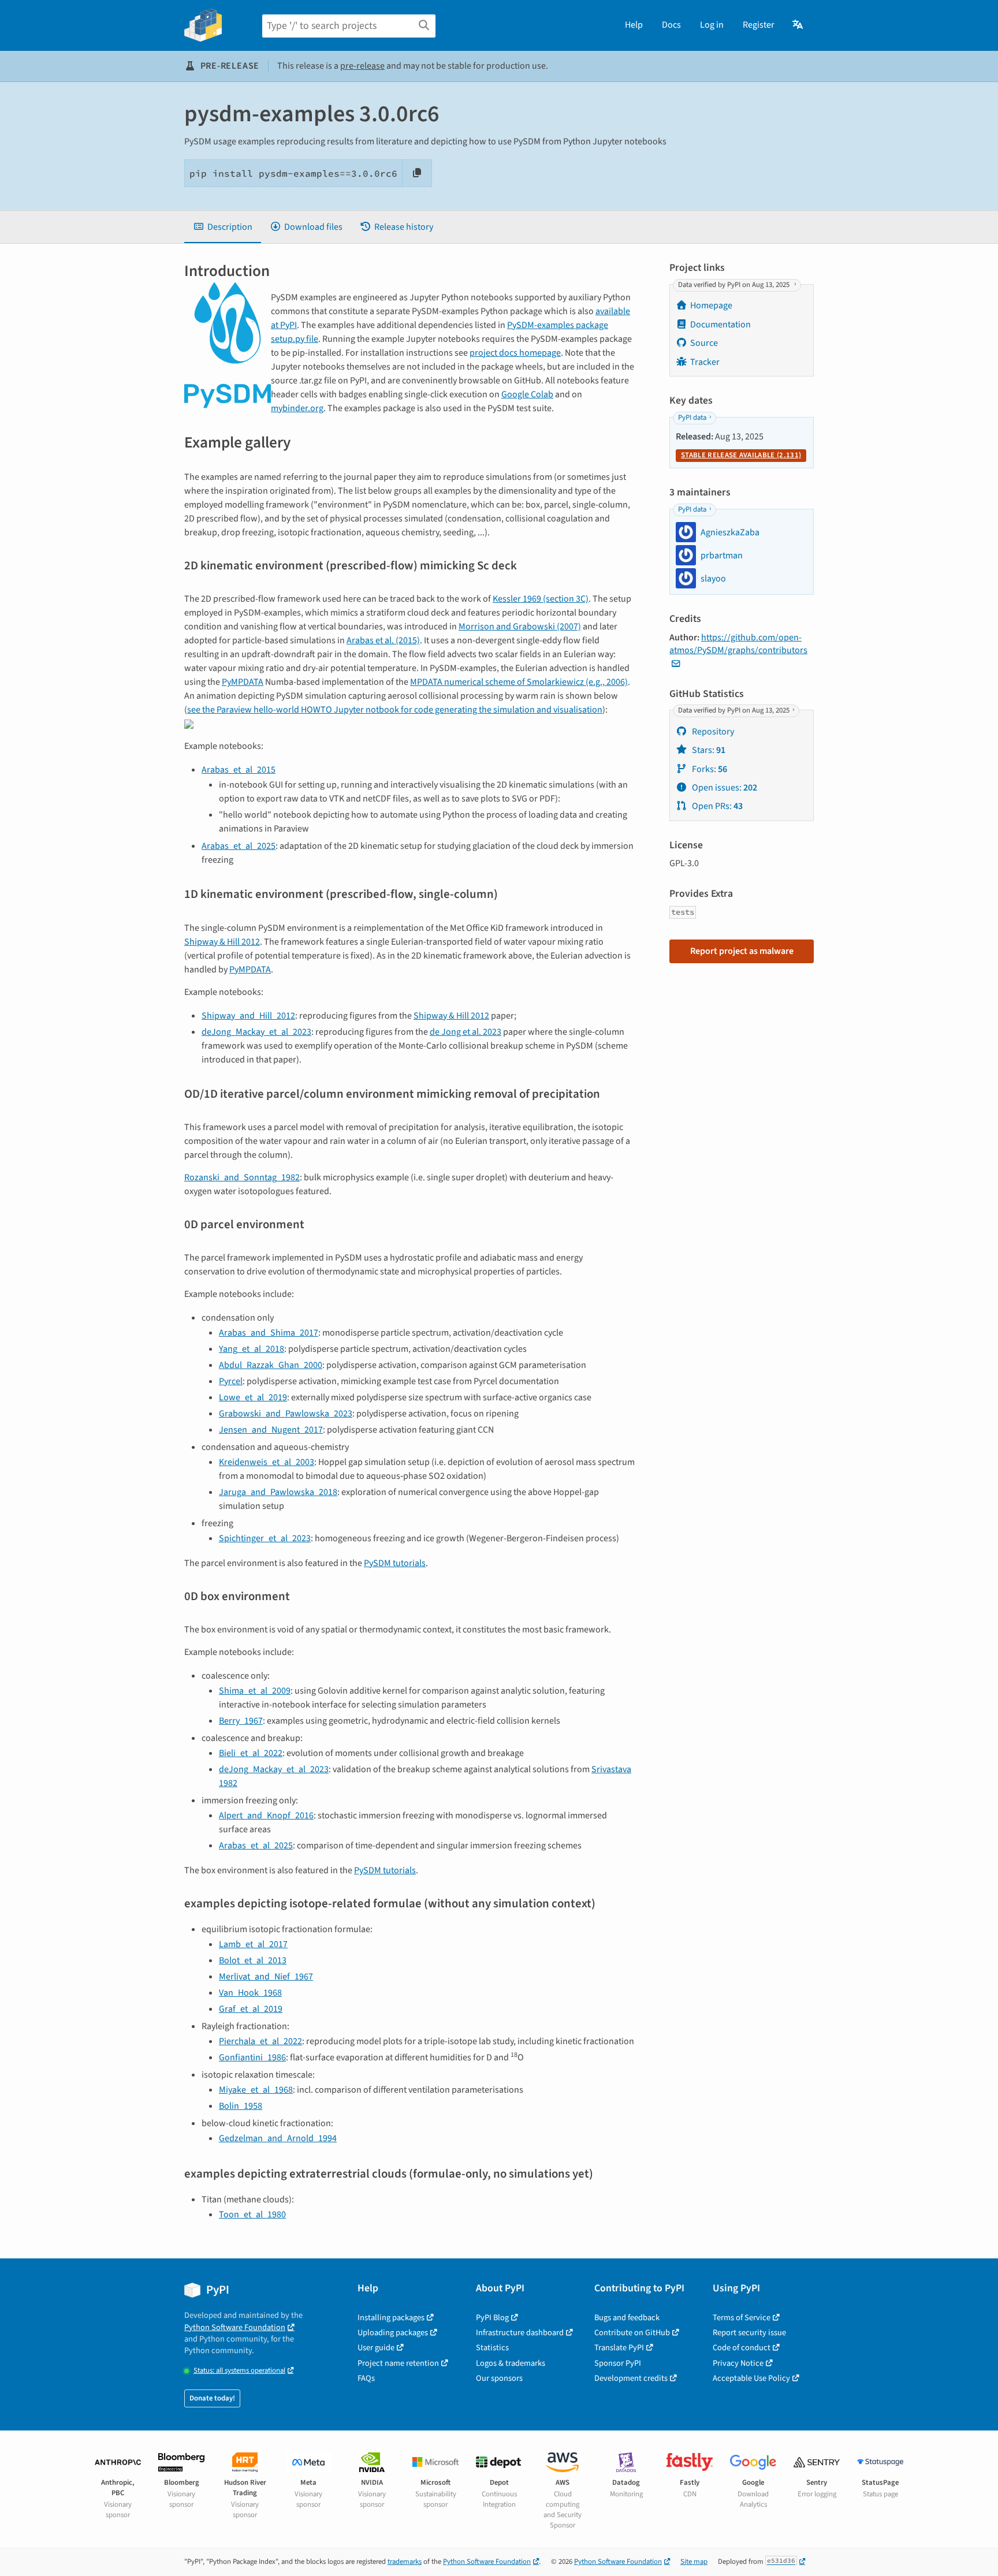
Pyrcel (231, 1381)
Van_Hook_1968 (250, 1993)
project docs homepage (515, 353)
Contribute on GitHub (632, 2333)
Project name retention (398, 2363)
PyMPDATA (243, 682)
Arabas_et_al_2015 (239, 770)
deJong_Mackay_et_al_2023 (256, 1032)
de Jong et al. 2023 (466, 1032)
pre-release (362, 66)
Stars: (708, 750)
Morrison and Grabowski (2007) (520, 627)
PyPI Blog (492, 2318)
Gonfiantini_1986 (252, 2057)
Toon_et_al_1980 (252, 2215)
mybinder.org (297, 408)
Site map (694, 2562)
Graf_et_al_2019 (251, 2009)
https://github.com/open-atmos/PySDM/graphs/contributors (738, 644)
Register (759, 25)
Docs (671, 25)
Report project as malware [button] (742, 951)
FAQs (366, 2378)
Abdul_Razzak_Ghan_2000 (271, 1365)
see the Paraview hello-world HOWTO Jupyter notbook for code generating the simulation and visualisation (395, 710)
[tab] (223, 227)
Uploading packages (393, 2333)
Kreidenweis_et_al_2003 (267, 1462)
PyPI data (692, 417)
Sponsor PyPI (618, 2363)
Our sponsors (499, 2378)
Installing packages (391, 2318)
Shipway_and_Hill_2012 (248, 1016)
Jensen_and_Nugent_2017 (271, 1430)
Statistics (492, 2348)
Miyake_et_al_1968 (256, 2090)
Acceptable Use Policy (751, 2378)
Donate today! (212, 2398)
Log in (712, 25)
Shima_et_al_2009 (255, 1691)
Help (634, 25)
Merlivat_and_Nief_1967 (266, 1977)
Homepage (711, 305)
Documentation (720, 325)
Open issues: (724, 788)
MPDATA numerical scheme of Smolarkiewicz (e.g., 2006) (519, 682)
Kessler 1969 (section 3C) (541, 599)
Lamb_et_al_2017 (253, 1944)
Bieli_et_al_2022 (251, 1753)
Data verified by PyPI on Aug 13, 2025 (735, 285)
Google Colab (527, 394)
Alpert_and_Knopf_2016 (266, 1815)
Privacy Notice (738, 2363)
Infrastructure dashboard (520, 2333)
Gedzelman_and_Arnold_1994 (278, 2138)
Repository (712, 732)
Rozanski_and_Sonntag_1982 (242, 1177)
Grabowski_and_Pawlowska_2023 (286, 1414)
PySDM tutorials (395, 1563)
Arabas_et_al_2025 (239, 846)
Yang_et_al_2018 (252, 1349)
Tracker (705, 362)
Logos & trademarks (511, 2363)
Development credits (631, 2378)
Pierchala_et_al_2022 (260, 2041)
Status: (239, 2371)
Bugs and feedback (627, 2318)
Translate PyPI (619, 2348)
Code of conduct (742, 2348)
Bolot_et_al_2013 (253, 1960)
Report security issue (749, 2333)
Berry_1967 (241, 1721)
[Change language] (798, 25)
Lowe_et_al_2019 (253, 1397)
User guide (376, 2348)
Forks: (709, 769)
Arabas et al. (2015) (383, 640)
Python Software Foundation (235, 2327)
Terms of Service (742, 2318)
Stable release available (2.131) (741, 455)
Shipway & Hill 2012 (222, 942)
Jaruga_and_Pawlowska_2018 (278, 1492)
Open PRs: (716, 806)
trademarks (405, 2562)
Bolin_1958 (241, 2106)
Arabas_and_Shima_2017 (269, 1333)
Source (704, 343)
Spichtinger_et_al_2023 (265, 1538)
